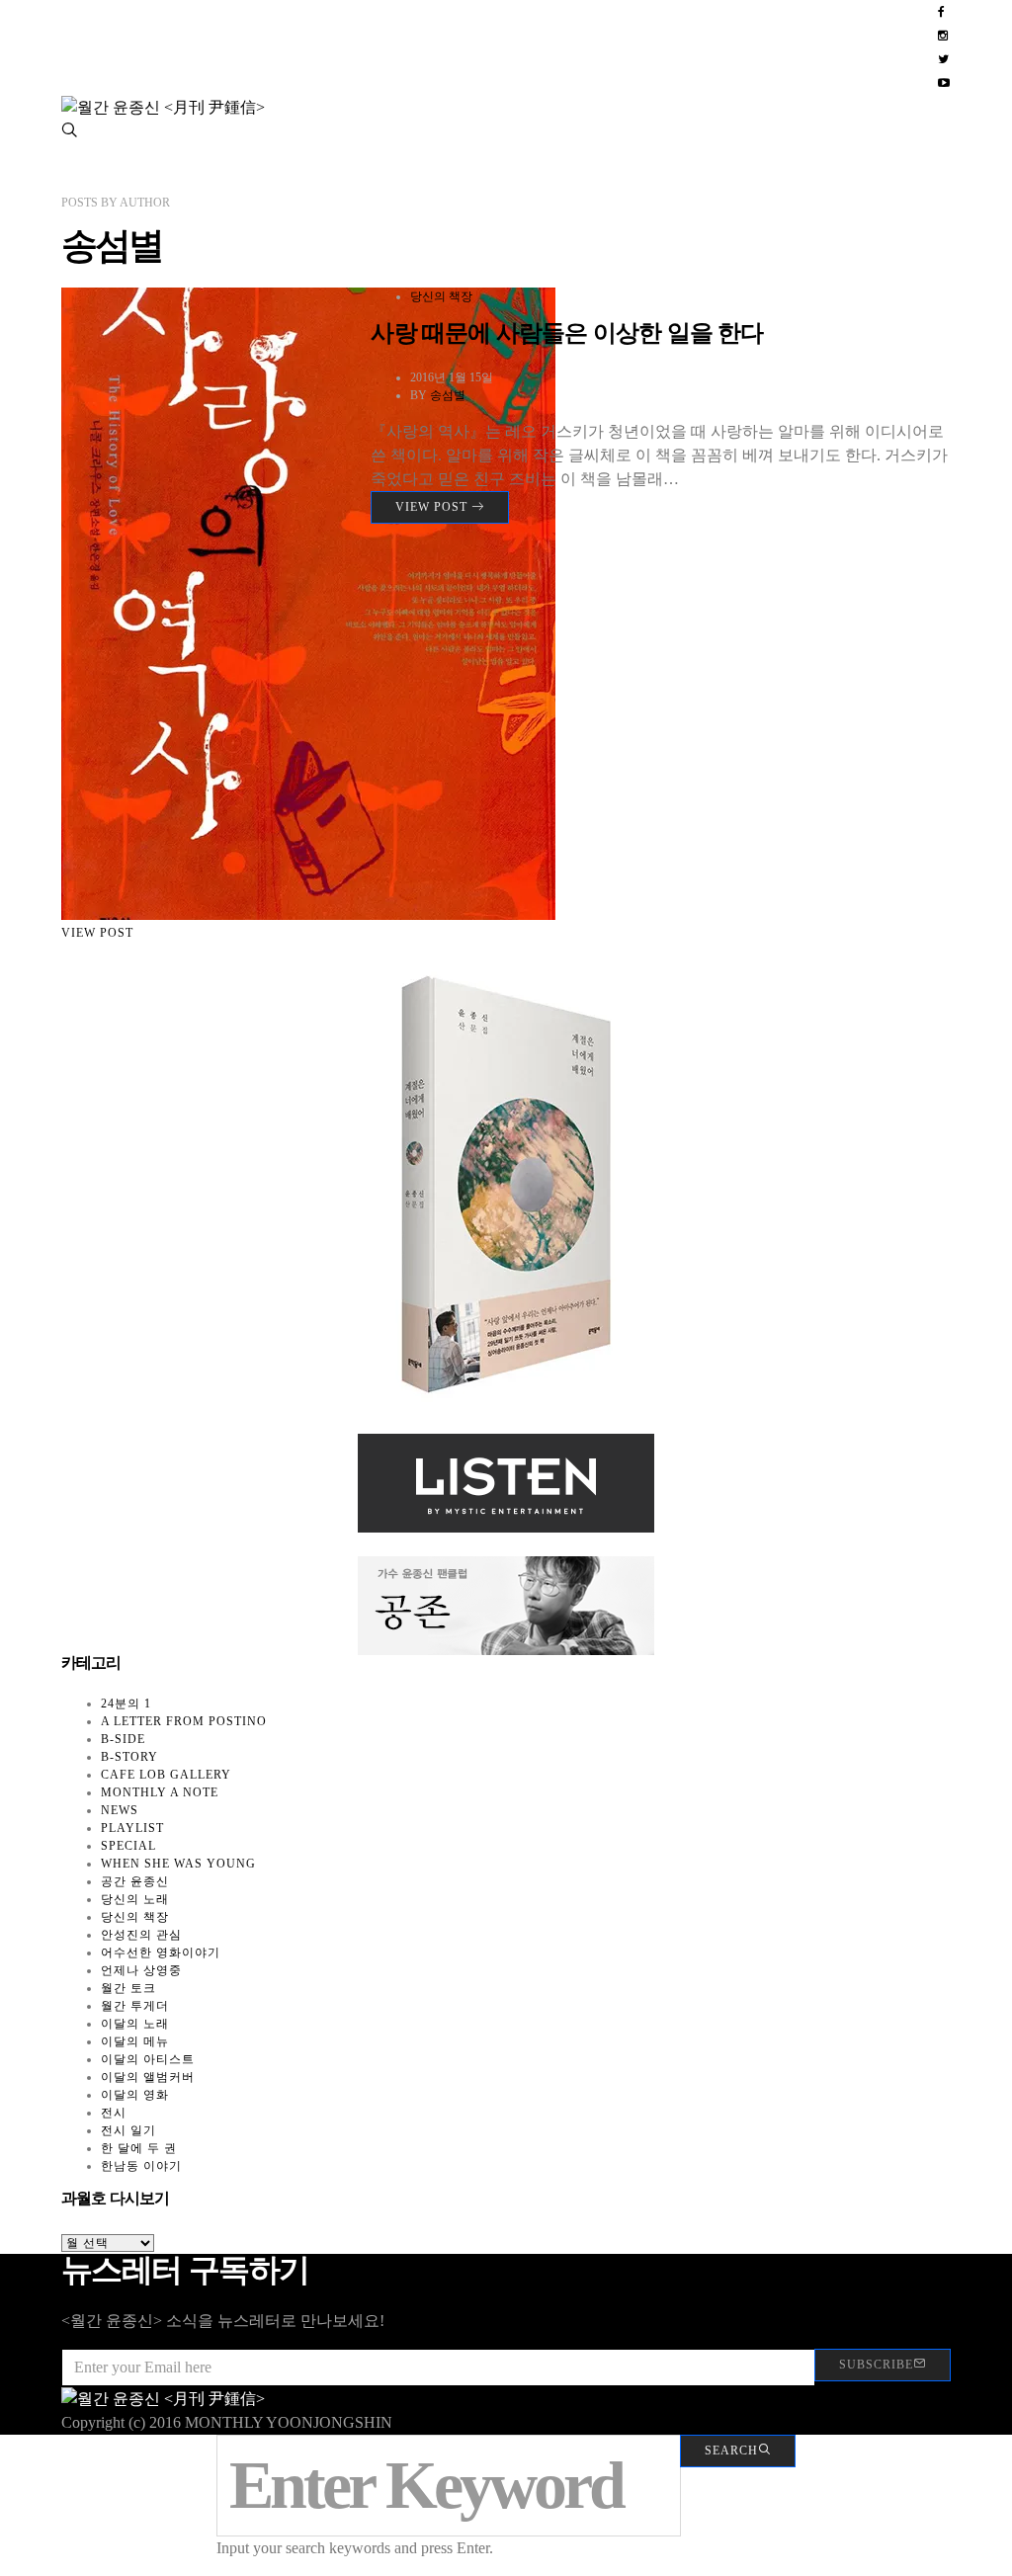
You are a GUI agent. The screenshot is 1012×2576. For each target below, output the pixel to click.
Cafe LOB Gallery (166, 1775)
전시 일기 (128, 2130)
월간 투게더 (135, 2006)
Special (128, 1846)
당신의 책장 (441, 296)
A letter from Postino (184, 1721)
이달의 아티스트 (148, 2059)
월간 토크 (128, 1988)
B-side (123, 1739)
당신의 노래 (135, 1899)
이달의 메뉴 (135, 2041)
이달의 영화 (135, 2095)
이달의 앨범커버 (148, 2077)
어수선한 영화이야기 (161, 1953)
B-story (129, 1757)
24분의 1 (126, 1703)
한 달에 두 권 (139, 2148)
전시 (114, 2113)
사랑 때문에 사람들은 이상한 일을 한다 (567, 333)
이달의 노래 (135, 2024)
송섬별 (448, 395)
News (120, 1810)
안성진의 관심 (141, 1935)
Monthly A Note (160, 1792)
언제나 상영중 (141, 1970)
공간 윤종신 (135, 1881)
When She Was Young (178, 1864)
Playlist (132, 1828)
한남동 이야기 (141, 2166)
